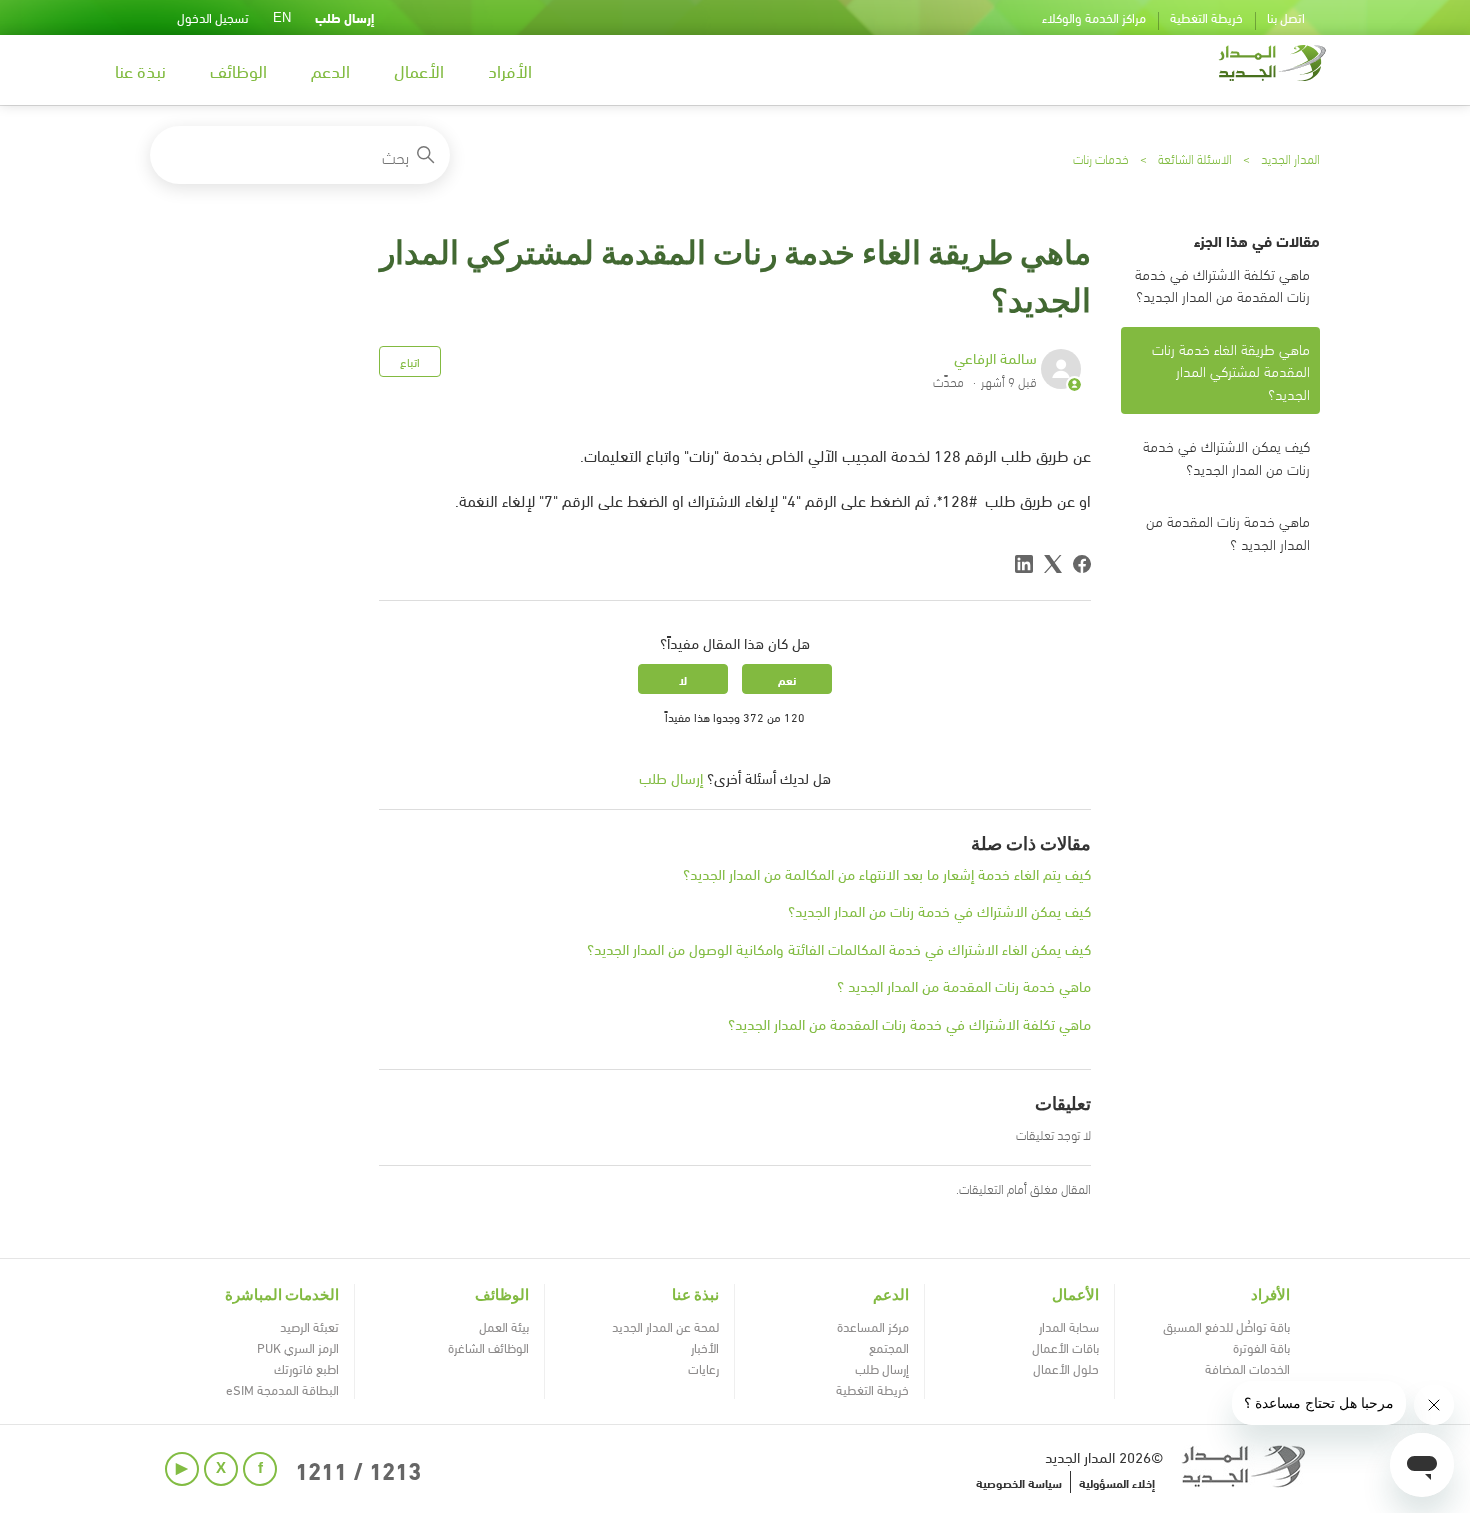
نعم (787, 679)
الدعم (330, 69)
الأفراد (510, 69)
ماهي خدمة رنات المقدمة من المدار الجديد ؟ (1228, 531)
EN (282, 17)
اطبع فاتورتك (306, 1368)
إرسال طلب (344, 17)
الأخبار (705, 1347)
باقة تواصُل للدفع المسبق (1226, 1326)
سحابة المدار (1069, 1326)
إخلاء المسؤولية (1117, 1482)
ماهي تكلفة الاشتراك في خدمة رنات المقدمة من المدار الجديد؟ (1222, 284)
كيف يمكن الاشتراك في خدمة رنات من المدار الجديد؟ (1226, 456)
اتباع (410, 361)
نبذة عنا (140, 69)
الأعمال (419, 69)
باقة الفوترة (1261, 1347)
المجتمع (889, 1347)
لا (683, 679)
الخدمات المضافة (1247, 1368)
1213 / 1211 (358, 1469)
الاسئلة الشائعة (1195, 158)
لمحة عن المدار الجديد (665, 1326)
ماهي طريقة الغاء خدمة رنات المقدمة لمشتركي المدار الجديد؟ (1231, 370)
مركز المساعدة (873, 1326)
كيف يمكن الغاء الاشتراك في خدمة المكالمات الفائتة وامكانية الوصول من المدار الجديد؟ (839, 948)
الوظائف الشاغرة (488, 1347)
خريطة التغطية (1206, 17)
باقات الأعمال (1065, 1347)
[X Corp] (1053, 564)
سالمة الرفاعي (995, 357)
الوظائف (238, 69)
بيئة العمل (504, 1326)
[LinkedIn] (1024, 564)
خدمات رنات (1101, 158)
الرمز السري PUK (298, 1347)
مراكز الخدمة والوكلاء (1094, 17)
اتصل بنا (1286, 17)
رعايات (703, 1368)
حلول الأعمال (1066, 1368)
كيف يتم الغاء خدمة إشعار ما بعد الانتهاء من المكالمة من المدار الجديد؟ (887, 873)
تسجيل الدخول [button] (213, 17)
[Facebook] (1082, 564)
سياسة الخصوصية (1019, 1482)
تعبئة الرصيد (309, 1326)
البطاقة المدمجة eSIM (282, 1389)
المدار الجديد (1290, 158)
